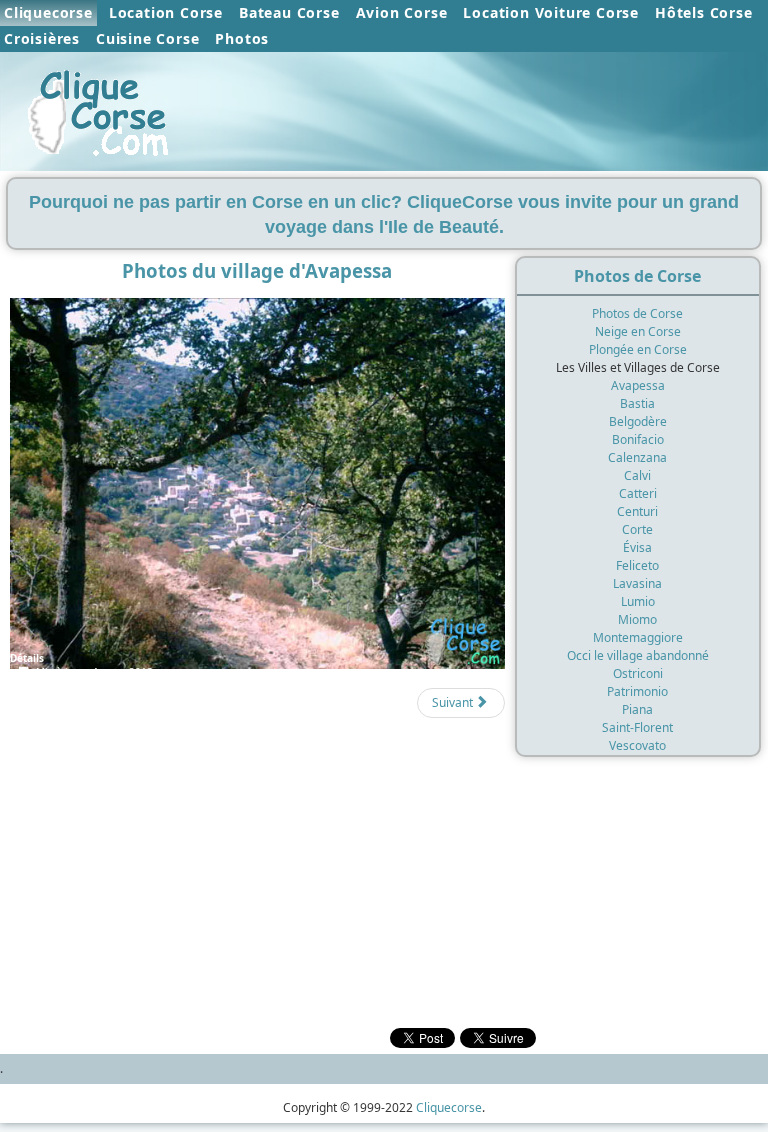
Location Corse (166, 12)
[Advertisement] (252, 809)
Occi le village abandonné (638, 655)
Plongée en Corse (638, 349)
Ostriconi (638, 673)
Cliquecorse (48, 12)
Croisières (42, 38)
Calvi (637, 475)
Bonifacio (638, 439)
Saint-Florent (637, 727)
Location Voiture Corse (551, 12)
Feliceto (637, 565)
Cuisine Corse (147, 38)
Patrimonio (637, 691)
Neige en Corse (638, 331)
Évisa (637, 547)
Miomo (637, 619)
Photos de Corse (637, 313)
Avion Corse (402, 12)
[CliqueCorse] (100, 107)
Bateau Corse (289, 12)
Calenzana (637, 457)
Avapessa (638, 385)
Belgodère (638, 421)
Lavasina (637, 583)
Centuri (637, 511)
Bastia (637, 403)
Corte (637, 529)
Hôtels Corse (704, 12)
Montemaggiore (638, 637)
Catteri (638, 493)
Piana (637, 709)
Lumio (638, 601)
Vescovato (637, 745)
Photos (242, 38)
